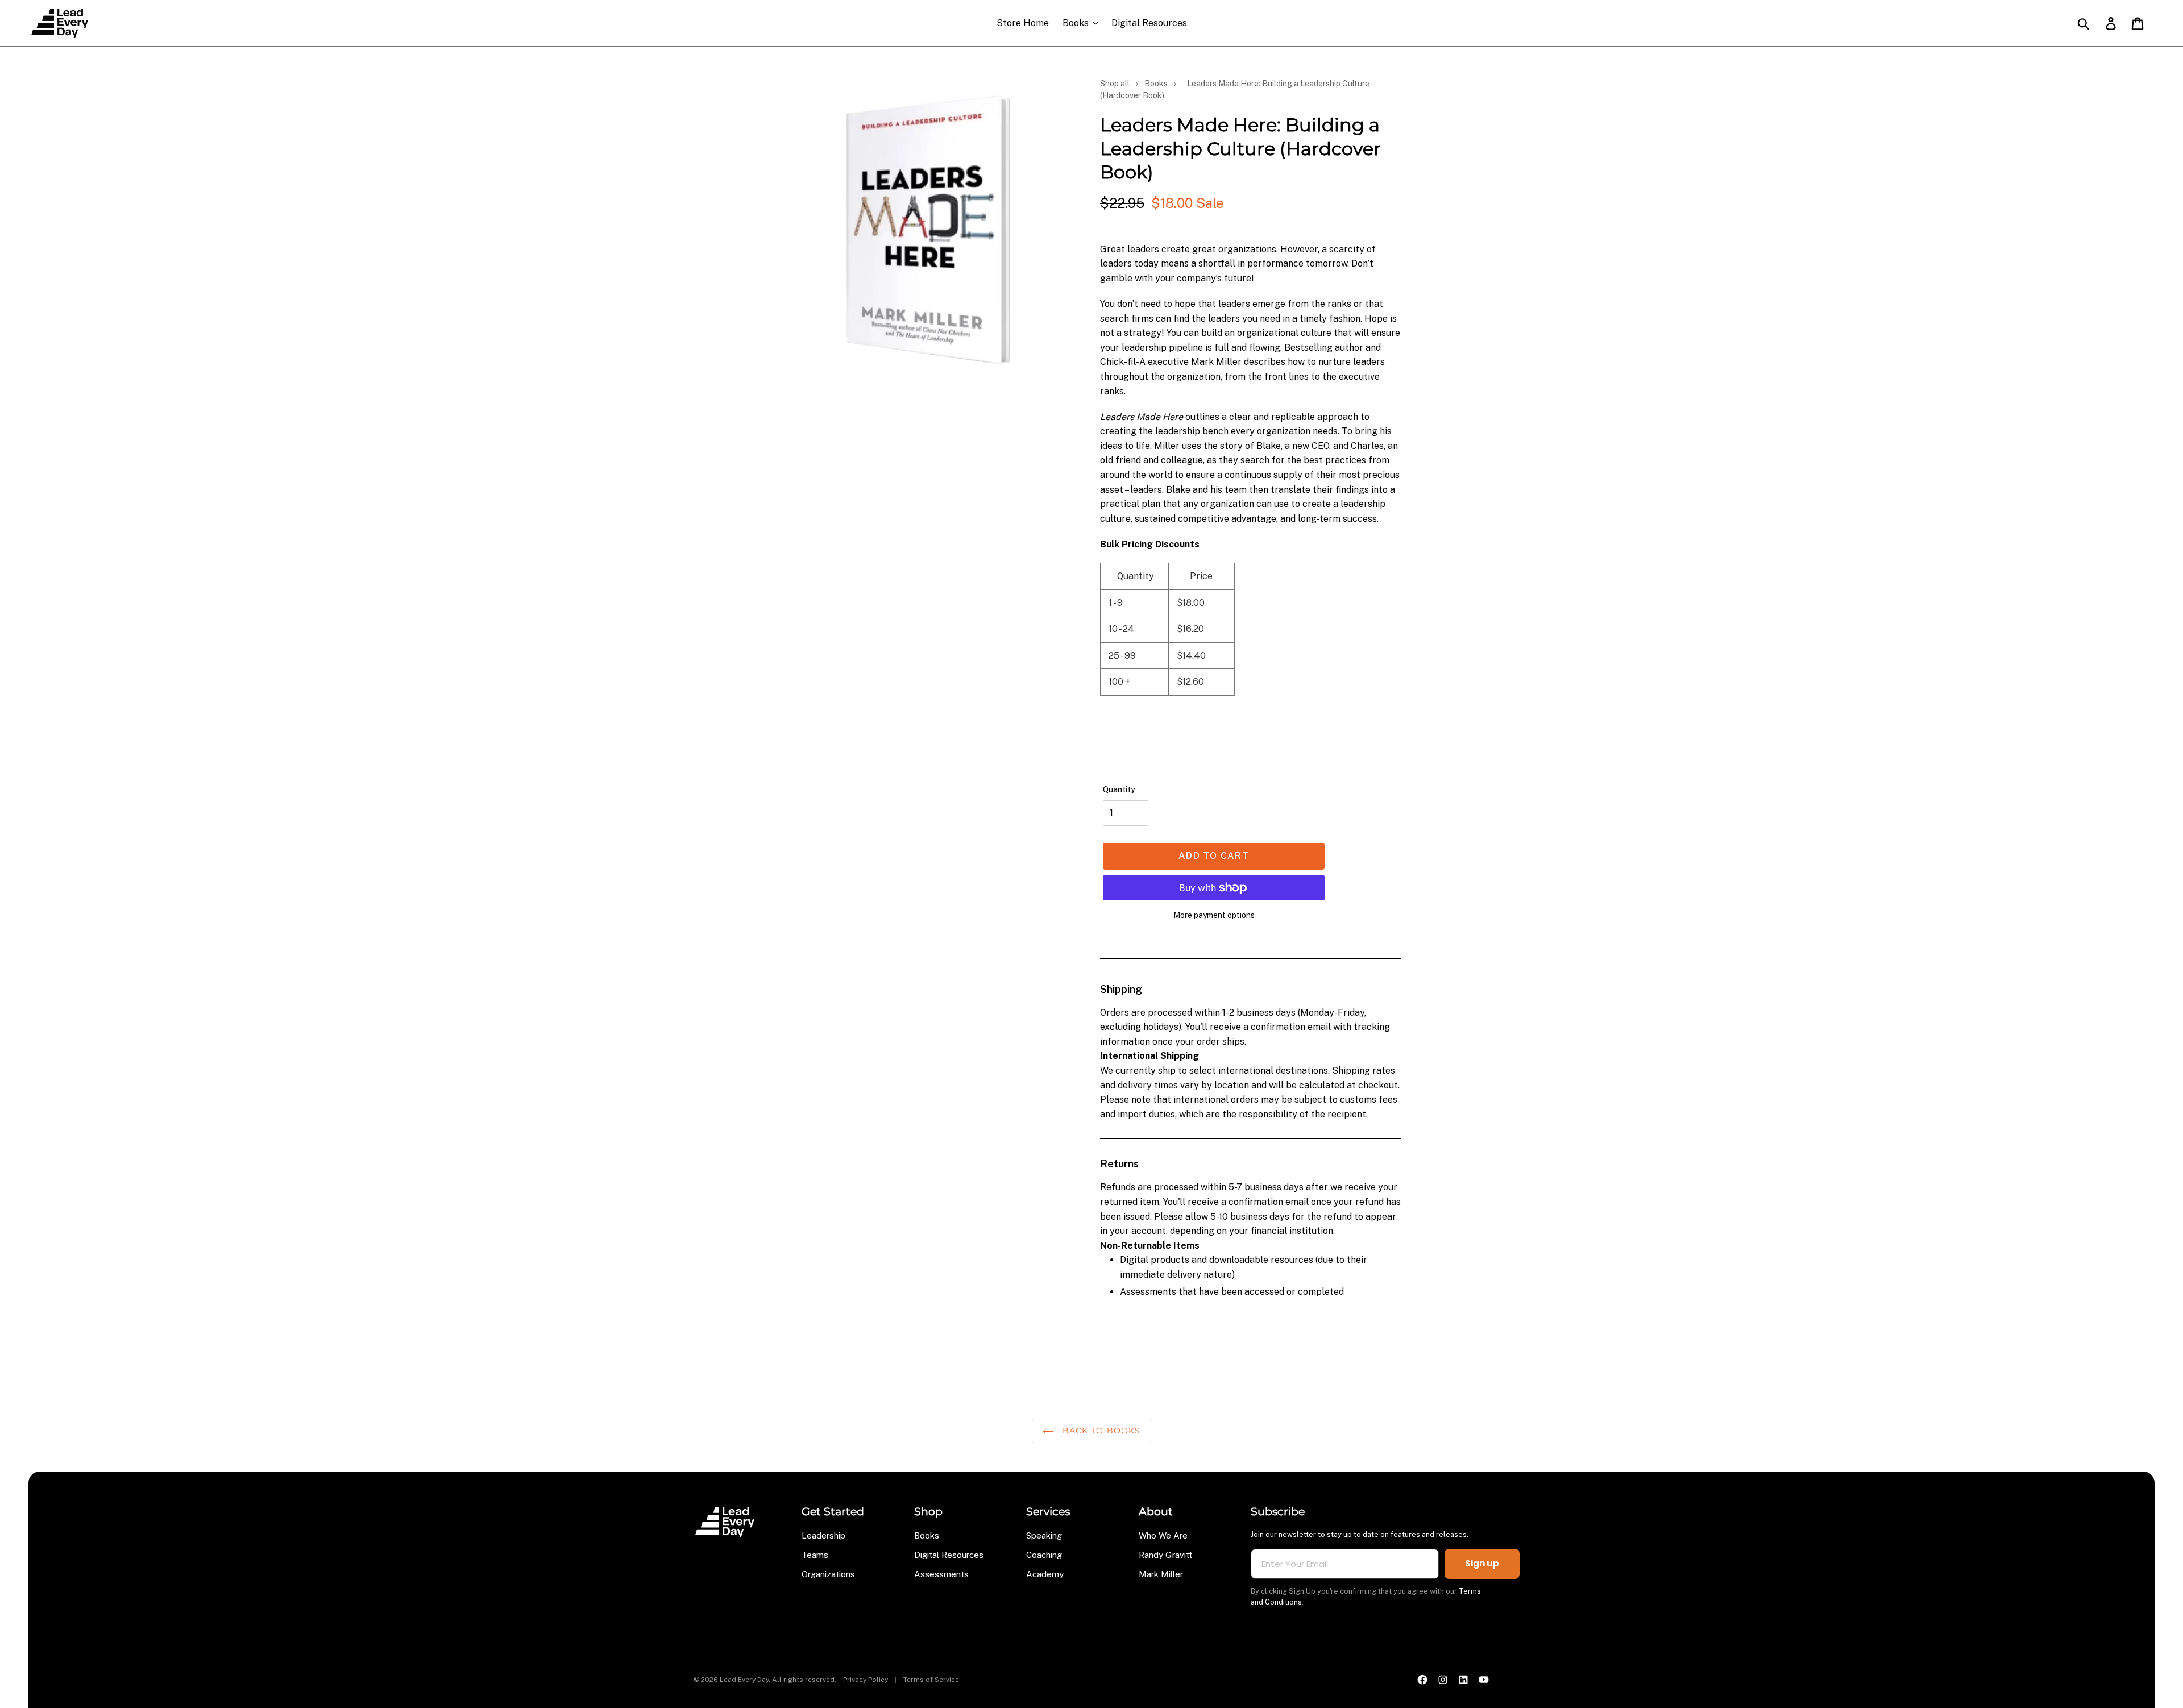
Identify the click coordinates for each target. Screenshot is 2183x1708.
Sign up (1482, 1563)
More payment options (1214, 915)
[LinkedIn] (1463, 1680)
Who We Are (1163, 1535)
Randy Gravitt (1165, 1555)
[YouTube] (1484, 1680)
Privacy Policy (866, 1680)
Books (1156, 84)
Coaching (1044, 1555)
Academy (1045, 1574)
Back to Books (1100, 1431)
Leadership (823, 1535)
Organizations (828, 1574)
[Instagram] (1443, 1680)
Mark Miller (1161, 1574)
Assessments (941, 1574)
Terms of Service (931, 1680)
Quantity (1119, 789)
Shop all (1115, 84)
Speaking (1044, 1535)
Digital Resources (949, 1555)
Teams (815, 1555)
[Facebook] (1422, 1680)
